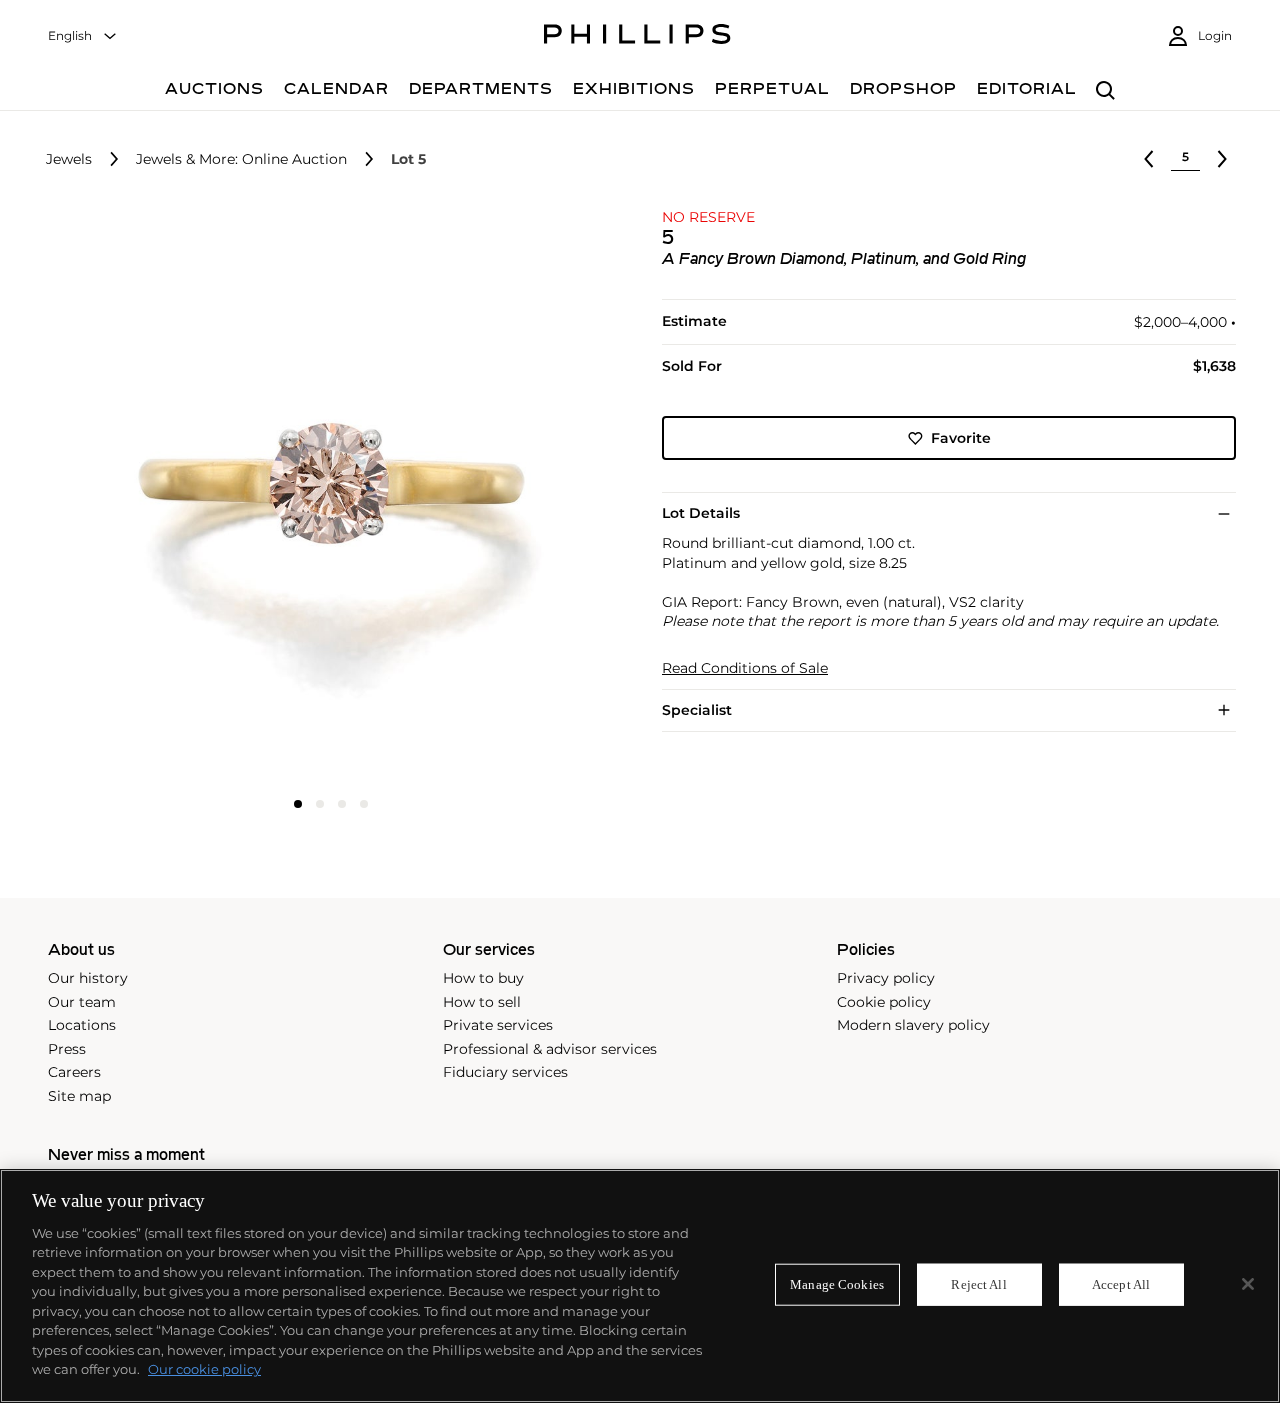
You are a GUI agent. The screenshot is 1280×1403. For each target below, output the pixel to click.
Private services (498, 1025)
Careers (74, 1072)
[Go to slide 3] (342, 804)
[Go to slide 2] (320, 804)
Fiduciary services (505, 1072)
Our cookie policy (204, 1369)
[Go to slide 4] (364, 804)
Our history (88, 978)
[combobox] (83, 36)
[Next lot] (1222, 159)
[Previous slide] (139, 497)
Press (67, 1049)
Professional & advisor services (550, 1049)
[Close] (1248, 1284)
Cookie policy (884, 1002)
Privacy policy (886, 978)
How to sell (482, 1002)
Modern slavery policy (913, 1025)
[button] (325, 495)
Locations (82, 1025)
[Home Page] (637, 37)
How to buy (483, 978)
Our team (82, 1002)
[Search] (1105, 91)
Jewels (69, 159)
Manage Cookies (837, 1284)
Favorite (961, 438)
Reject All (978, 1284)
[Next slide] (522, 497)
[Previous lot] (1149, 159)
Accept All (1121, 1284)
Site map (79, 1096)
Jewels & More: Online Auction (241, 159)
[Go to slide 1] (298, 804)
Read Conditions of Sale (745, 668)
